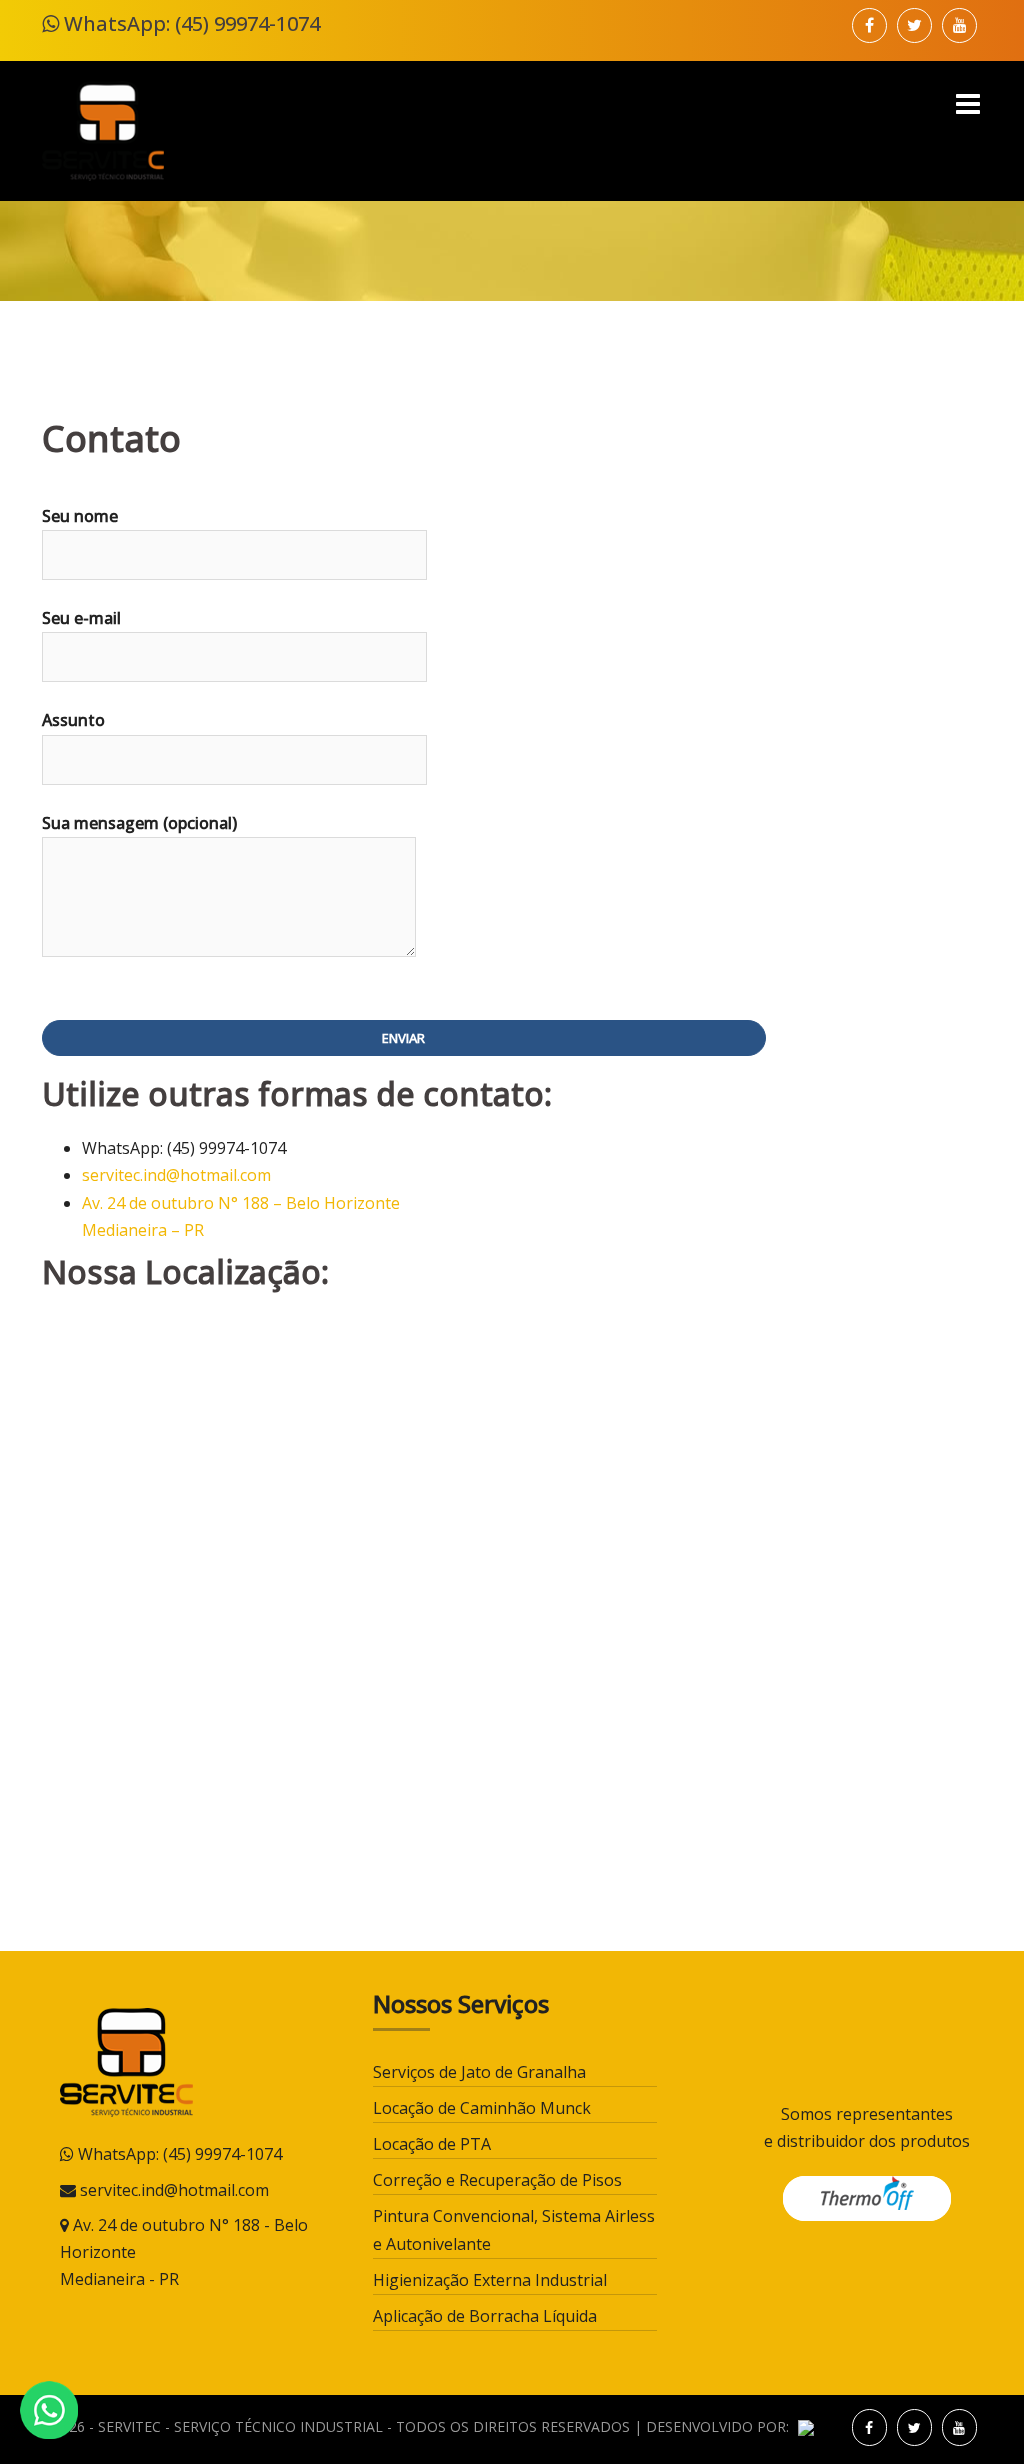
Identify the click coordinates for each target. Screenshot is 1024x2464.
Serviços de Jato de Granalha (479, 2072)
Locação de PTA (432, 2144)
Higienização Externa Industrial (490, 2280)
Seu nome (80, 516)
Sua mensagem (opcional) (139, 823)
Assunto (73, 720)
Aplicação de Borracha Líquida (485, 2316)
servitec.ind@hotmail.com (176, 1175)
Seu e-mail (81, 618)
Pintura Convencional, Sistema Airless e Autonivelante (514, 2229)
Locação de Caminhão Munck (482, 2108)
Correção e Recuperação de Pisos (497, 2180)
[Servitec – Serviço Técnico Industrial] (103, 129)
